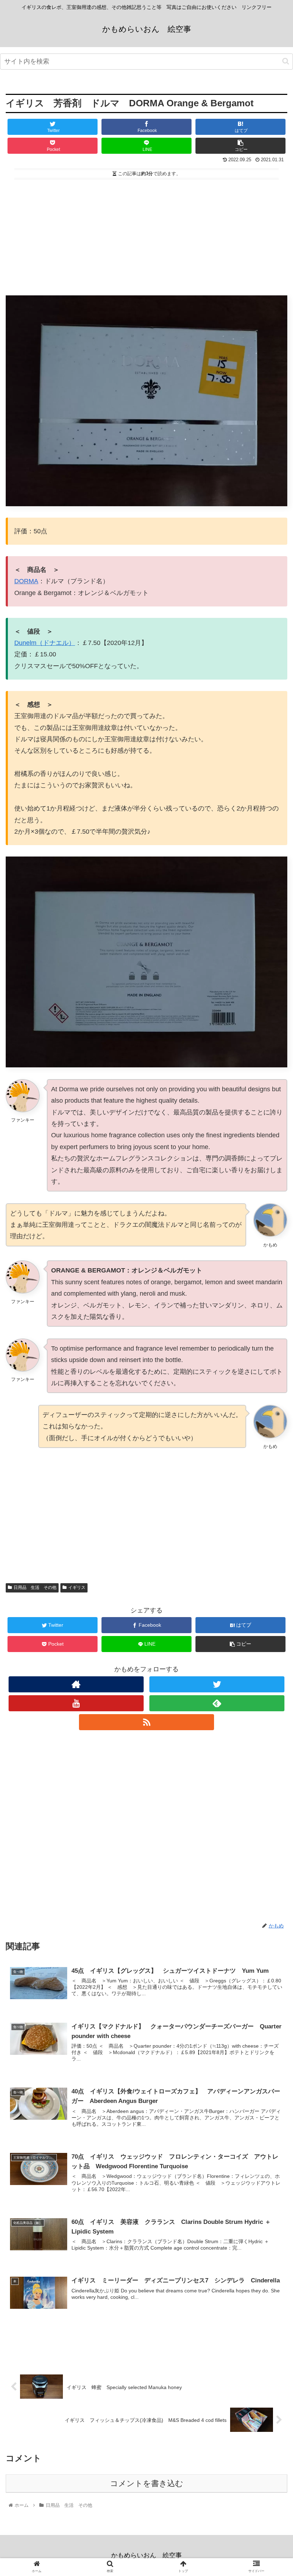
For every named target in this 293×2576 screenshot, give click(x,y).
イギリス (77, 1587)
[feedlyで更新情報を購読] (217, 1703)
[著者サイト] (76, 1684)
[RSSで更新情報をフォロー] (146, 1722)
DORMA (26, 581)
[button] (286, 61)
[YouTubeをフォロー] (76, 1703)
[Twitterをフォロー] (217, 1684)
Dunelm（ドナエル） (45, 643)
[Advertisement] (146, 234)
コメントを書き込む (147, 2483)
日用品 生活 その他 (35, 1587)
